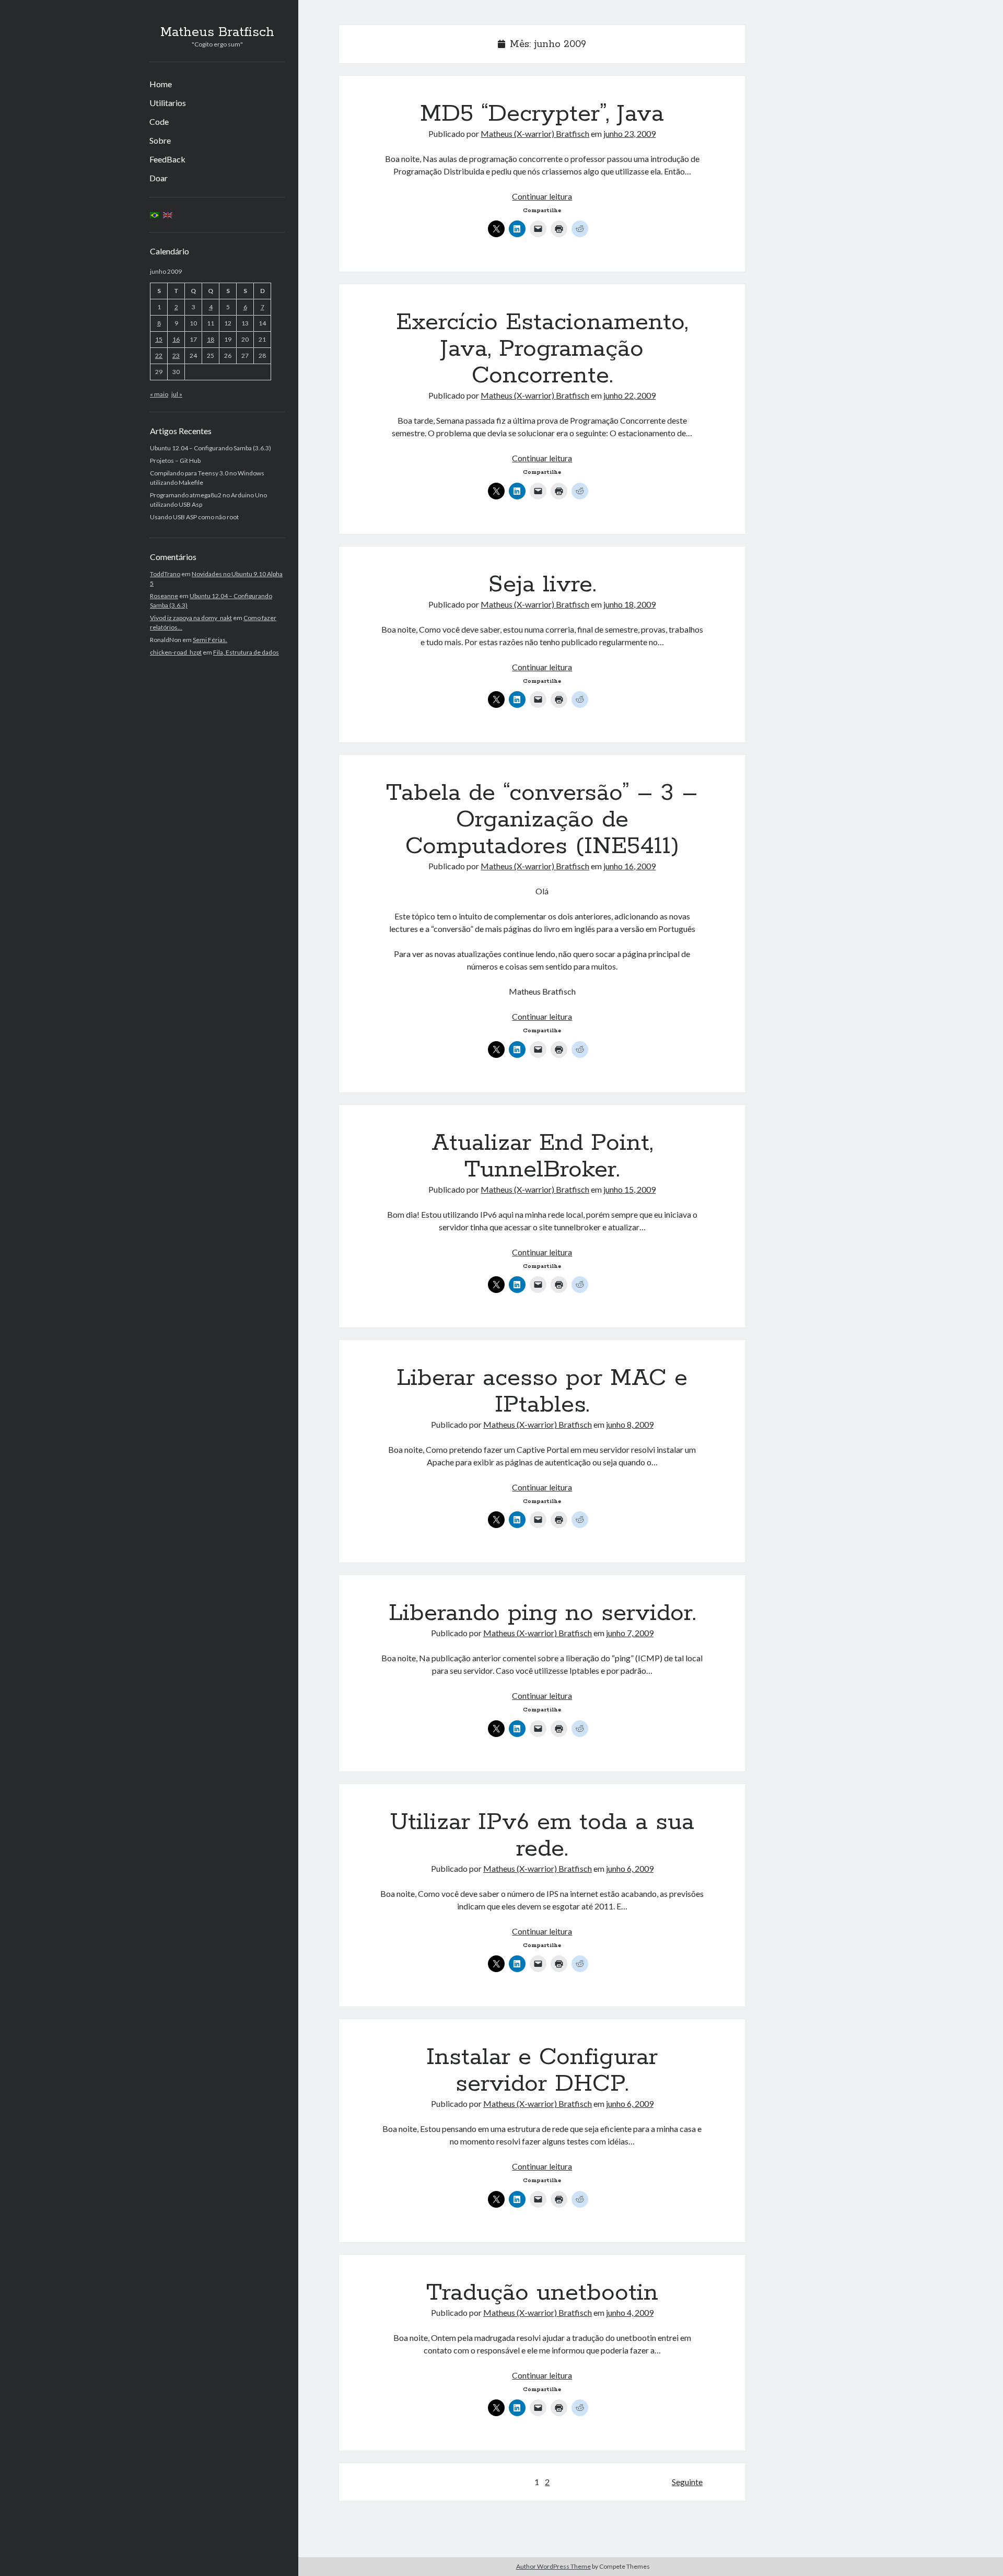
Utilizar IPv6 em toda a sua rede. (542, 1835)
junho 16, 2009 (629, 866)
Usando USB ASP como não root (194, 517)
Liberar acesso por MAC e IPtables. (542, 1391)
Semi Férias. (210, 640)
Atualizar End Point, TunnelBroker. (542, 1156)
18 (211, 339)
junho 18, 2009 (629, 604)
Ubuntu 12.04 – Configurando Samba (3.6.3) (211, 448)
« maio (159, 394)
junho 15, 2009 (629, 1189)
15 (159, 339)
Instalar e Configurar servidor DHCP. (542, 2071)
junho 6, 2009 (630, 1868)
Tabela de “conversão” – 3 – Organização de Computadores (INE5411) (542, 820)
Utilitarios (168, 103)
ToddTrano (165, 574)
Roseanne (164, 596)
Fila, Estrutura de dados (246, 652)
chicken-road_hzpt (176, 652)
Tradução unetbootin (542, 2293)
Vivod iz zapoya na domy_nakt (191, 618)
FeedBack (167, 159)
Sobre (160, 140)
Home (161, 84)
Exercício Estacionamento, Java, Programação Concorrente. (542, 349)
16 (176, 339)
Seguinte (687, 2482)
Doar (159, 178)
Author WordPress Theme (553, 2566)
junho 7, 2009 (630, 1633)
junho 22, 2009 (629, 395)
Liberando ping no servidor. (542, 1613)
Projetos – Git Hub (175, 461)
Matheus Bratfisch (217, 32)
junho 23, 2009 (629, 133)
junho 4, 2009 (630, 2312)
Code (159, 121)
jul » (177, 394)
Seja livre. (542, 585)
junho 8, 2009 (630, 1424)
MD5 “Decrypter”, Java (542, 114)
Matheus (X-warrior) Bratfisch (535, 133)
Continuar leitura (542, 196)
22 (159, 355)
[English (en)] (168, 214)
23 (176, 355)
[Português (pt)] (155, 214)
